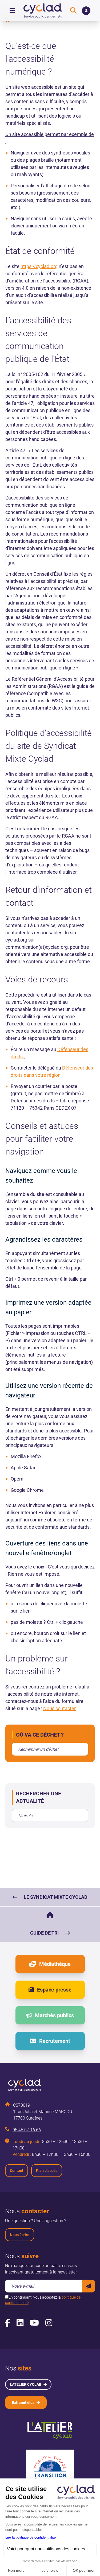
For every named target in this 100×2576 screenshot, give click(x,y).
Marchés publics (54, 2015)
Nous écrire (20, 2235)
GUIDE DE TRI (44, 1933)
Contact (17, 2171)
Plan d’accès (47, 2171)
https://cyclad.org (39, 266)
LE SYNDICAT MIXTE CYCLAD (56, 1897)
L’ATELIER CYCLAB (26, 2384)
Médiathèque (55, 1964)
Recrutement (55, 2041)
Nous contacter (59, 1708)
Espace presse (54, 1990)
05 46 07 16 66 (27, 2130)
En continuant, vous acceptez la (43, 2300)
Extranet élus (23, 2403)
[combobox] (50, 1749)
